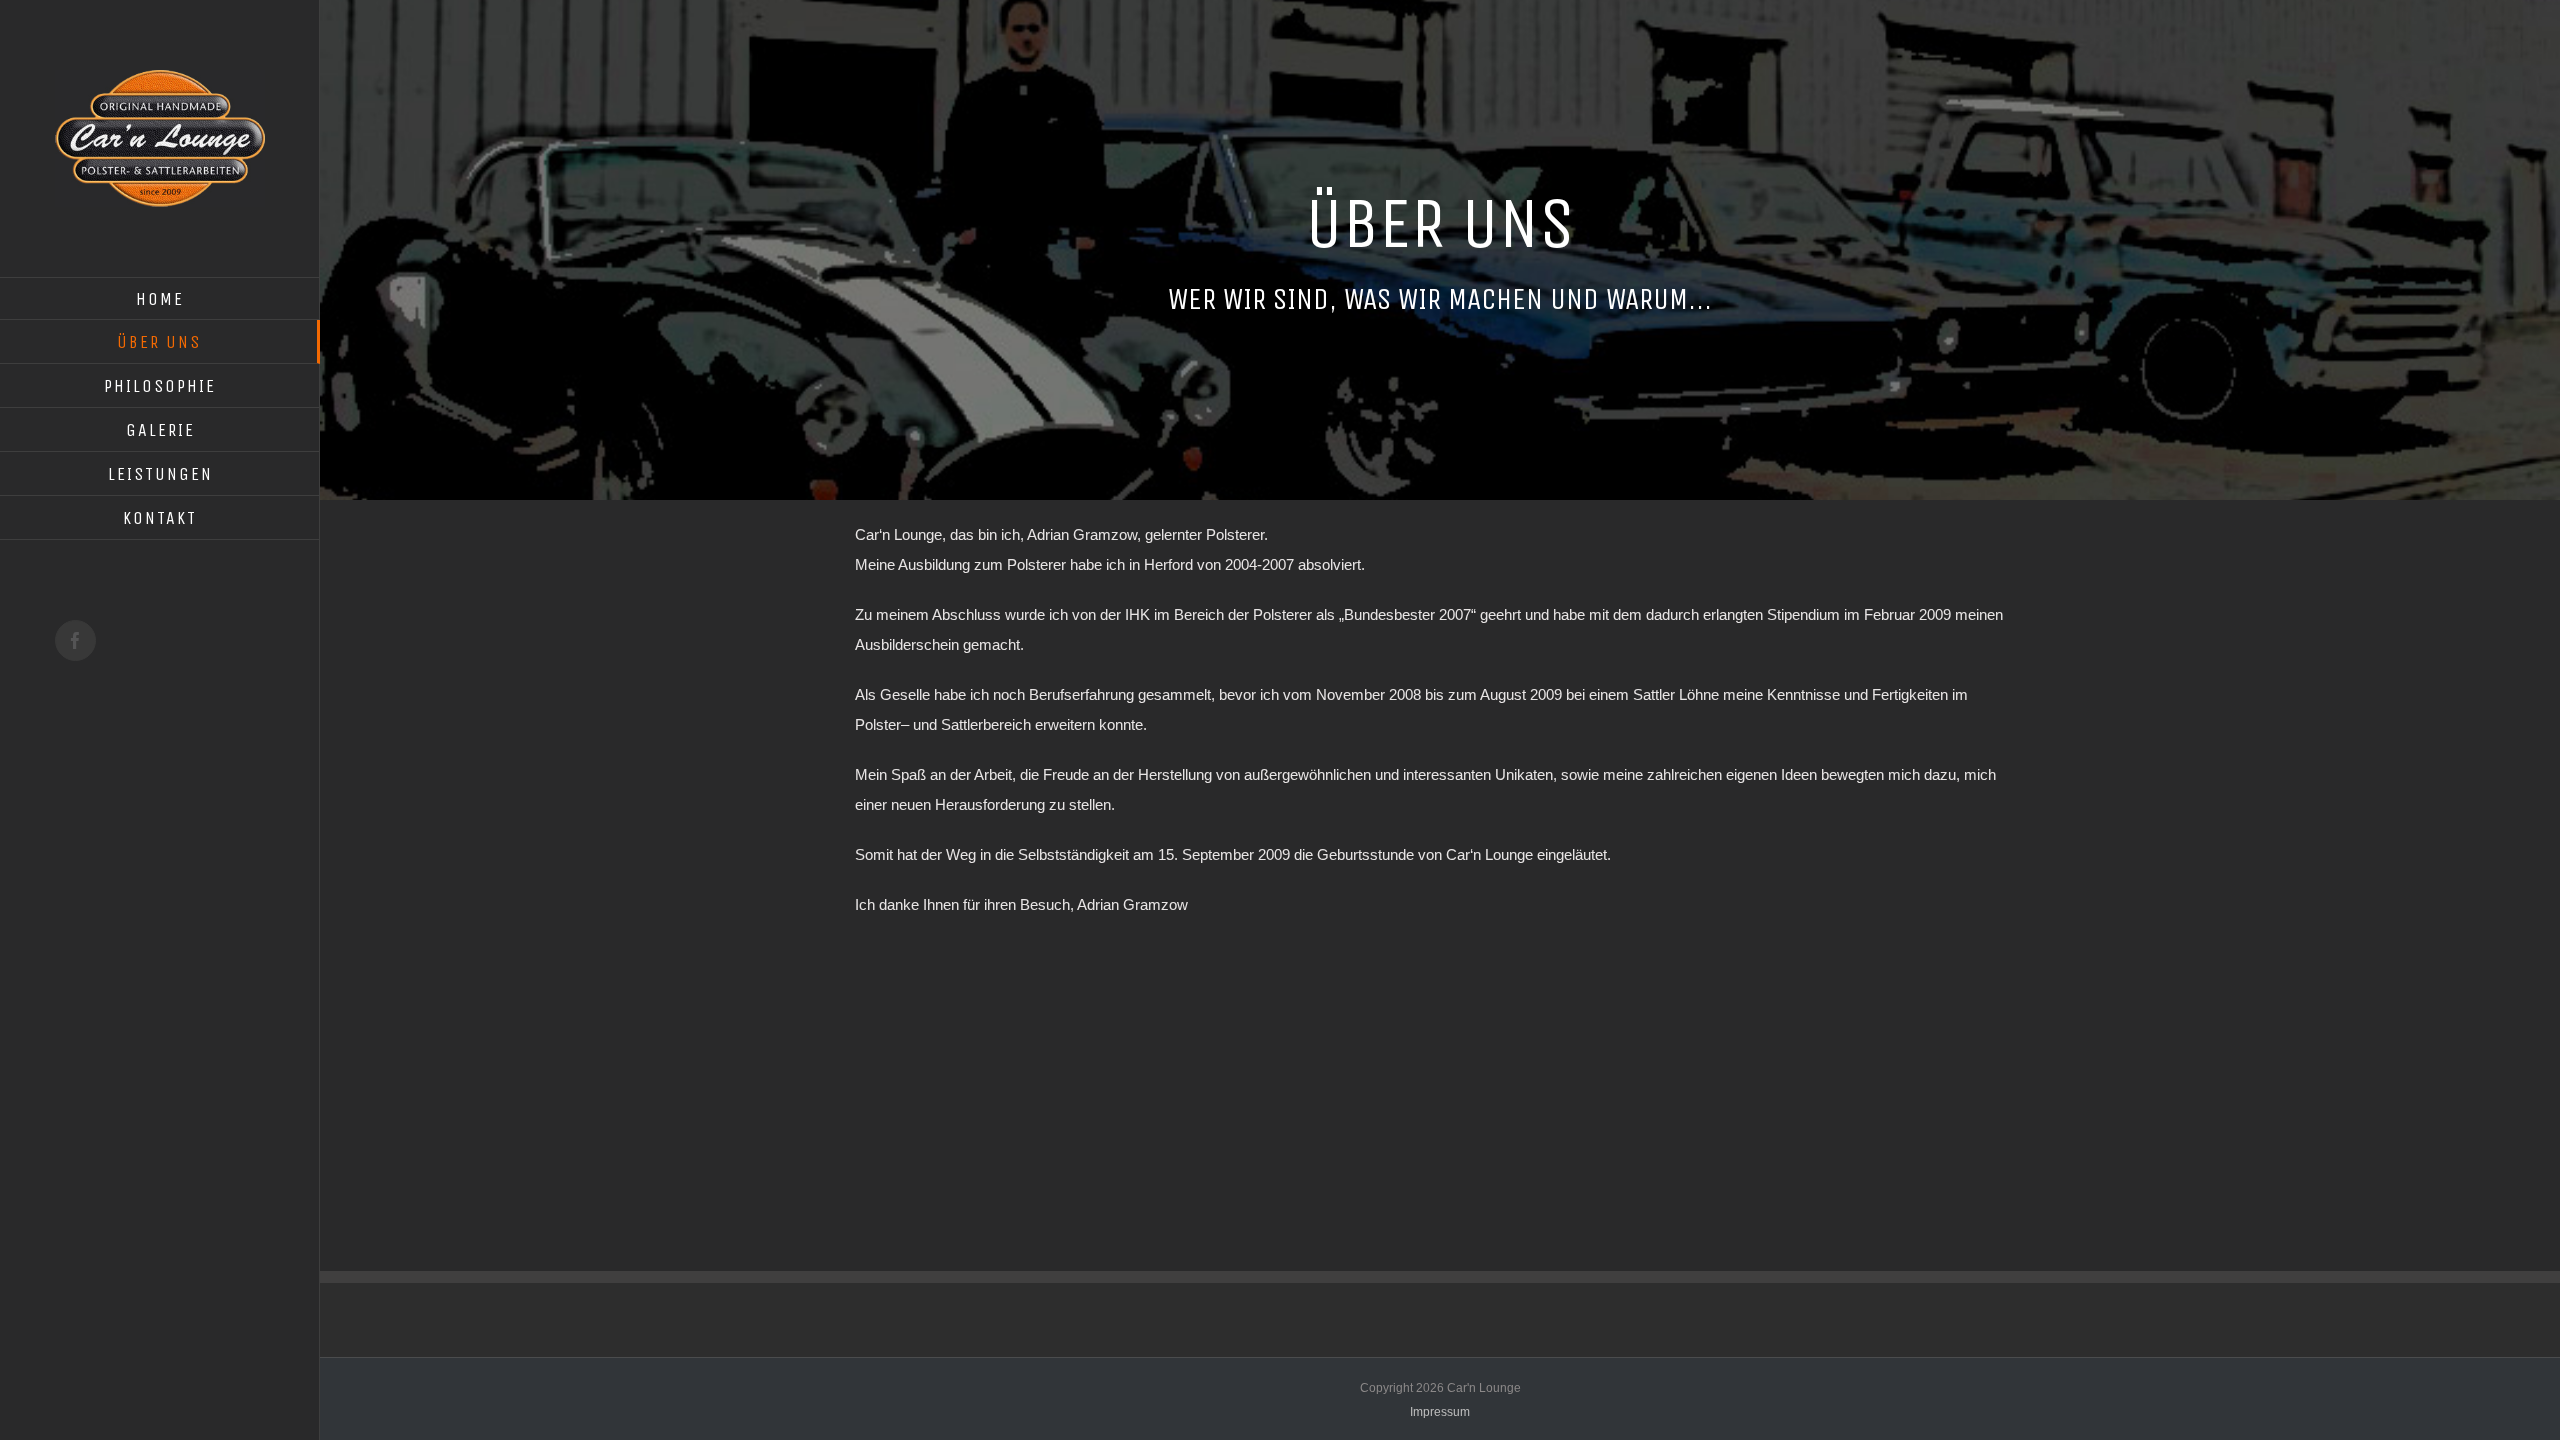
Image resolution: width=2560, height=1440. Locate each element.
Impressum (1440, 1412)
